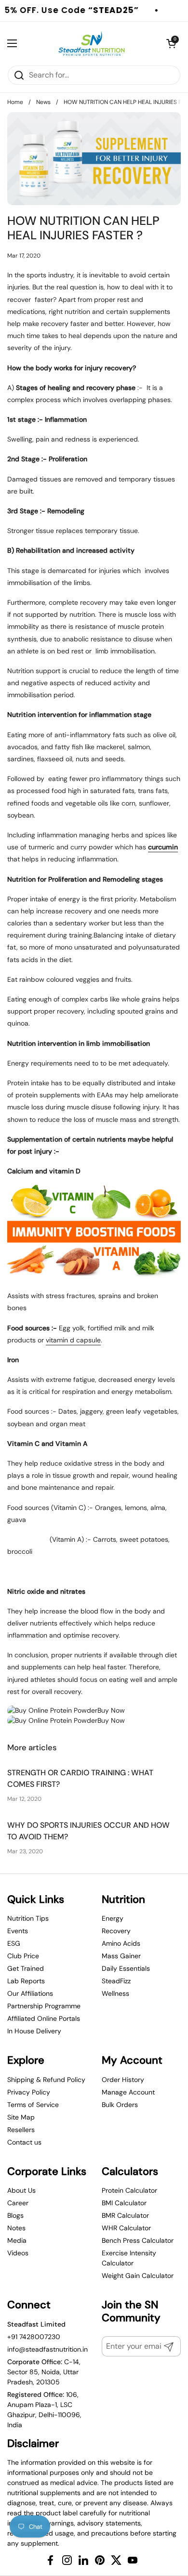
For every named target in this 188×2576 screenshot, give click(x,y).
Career (18, 2203)
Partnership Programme (44, 2006)
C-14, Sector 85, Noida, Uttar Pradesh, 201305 (44, 2372)
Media (17, 2240)
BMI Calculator (124, 2203)
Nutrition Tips (28, 1918)
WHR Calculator (126, 2228)
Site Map (21, 2117)
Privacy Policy (29, 2092)
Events (18, 1931)
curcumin (163, 847)
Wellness (115, 1993)
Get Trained (26, 1968)
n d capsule (73, 1340)
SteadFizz (116, 1981)
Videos (18, 2253)
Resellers (21, 2130)
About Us (21, 2190)
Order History (123, 2080)
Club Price (23, 1956)
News (43, 102)
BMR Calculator (125, 2215)
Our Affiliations (30, 1993)
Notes (16, 2228)
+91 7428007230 (34, 2337)
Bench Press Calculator (138, 2240)
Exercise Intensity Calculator (129, 2258)
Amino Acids (121, 1943)
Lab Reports (26, 1981)
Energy (113, 1918)
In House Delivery (34, 2031)
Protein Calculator (129, 2190)
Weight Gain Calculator (138, 2276)
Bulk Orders (120, 2105)
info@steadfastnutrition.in (47, 2349)
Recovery (116, 1931)
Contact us (24, 2142)
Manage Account (128, 2092)
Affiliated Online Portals (44, 2018)
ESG (14, 1943)
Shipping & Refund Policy (46, 2080)
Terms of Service (33, 2105)
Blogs (15, 2215)
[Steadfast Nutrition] (92, 43)
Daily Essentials (126, 1968)
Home (15, 102)
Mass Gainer (121, 1956)
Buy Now (111, 1710)
